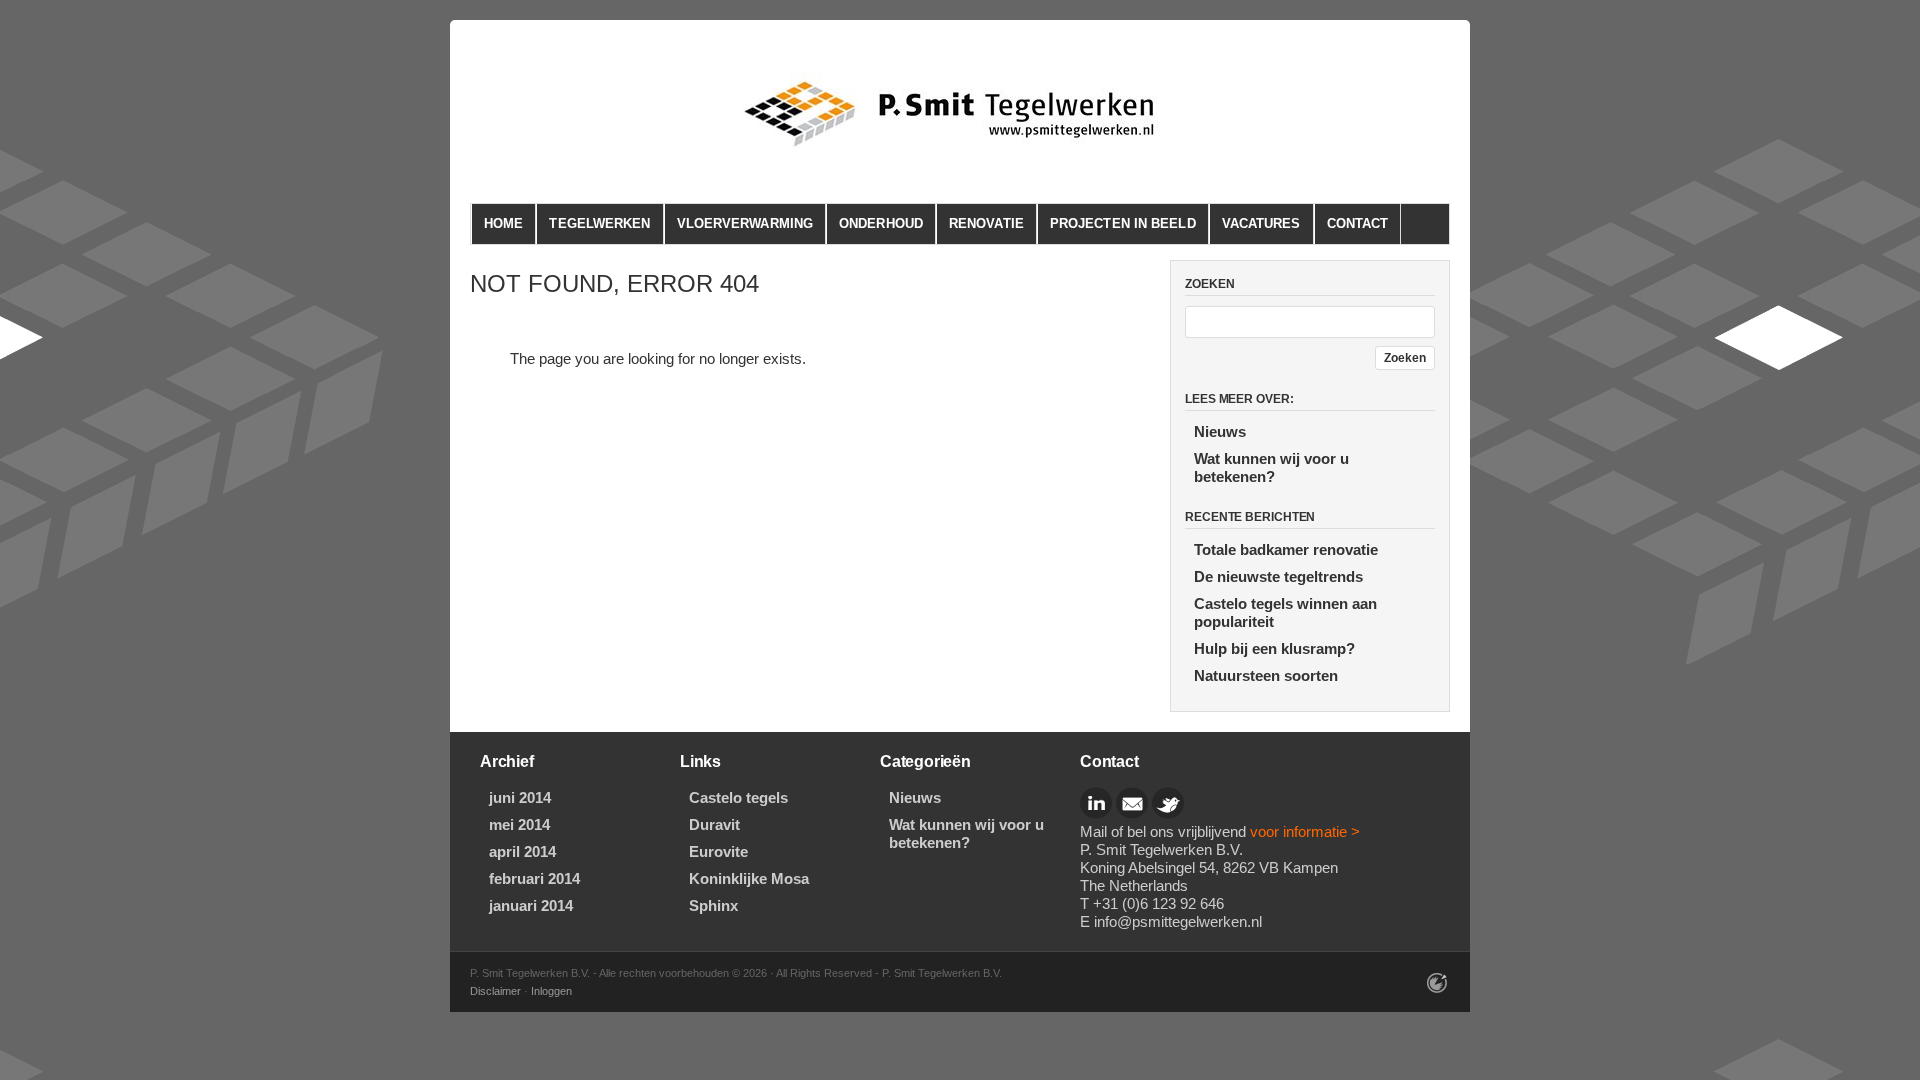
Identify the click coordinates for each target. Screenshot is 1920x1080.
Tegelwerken (599, 223)
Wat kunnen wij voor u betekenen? (1271, 467)
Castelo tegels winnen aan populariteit (1285, 612)
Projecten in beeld (1123, 223)
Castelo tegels (738, 797)
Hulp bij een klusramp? (1274, 648)
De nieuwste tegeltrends (1278, 576)
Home (503, 223)
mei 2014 (519, 824)
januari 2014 (531, 905)
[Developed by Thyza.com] (1437, 989)
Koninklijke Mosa (749, 878)
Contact (1358, 223)
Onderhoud (881, 223)
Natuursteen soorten (1266, 675)
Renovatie (986, 223)
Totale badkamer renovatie (1286, 549)
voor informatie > (1305, 831)
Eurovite (718, 851)
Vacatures (1261, 223)
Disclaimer (495, 991)
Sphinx (713, 905)
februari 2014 (534, 878)
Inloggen (551, 991)
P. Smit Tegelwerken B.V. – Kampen (964, 114)
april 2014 (522, 851)
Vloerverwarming (745, 223)
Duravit (714, 824)
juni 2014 (520, 797)
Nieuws (1220, 431)
